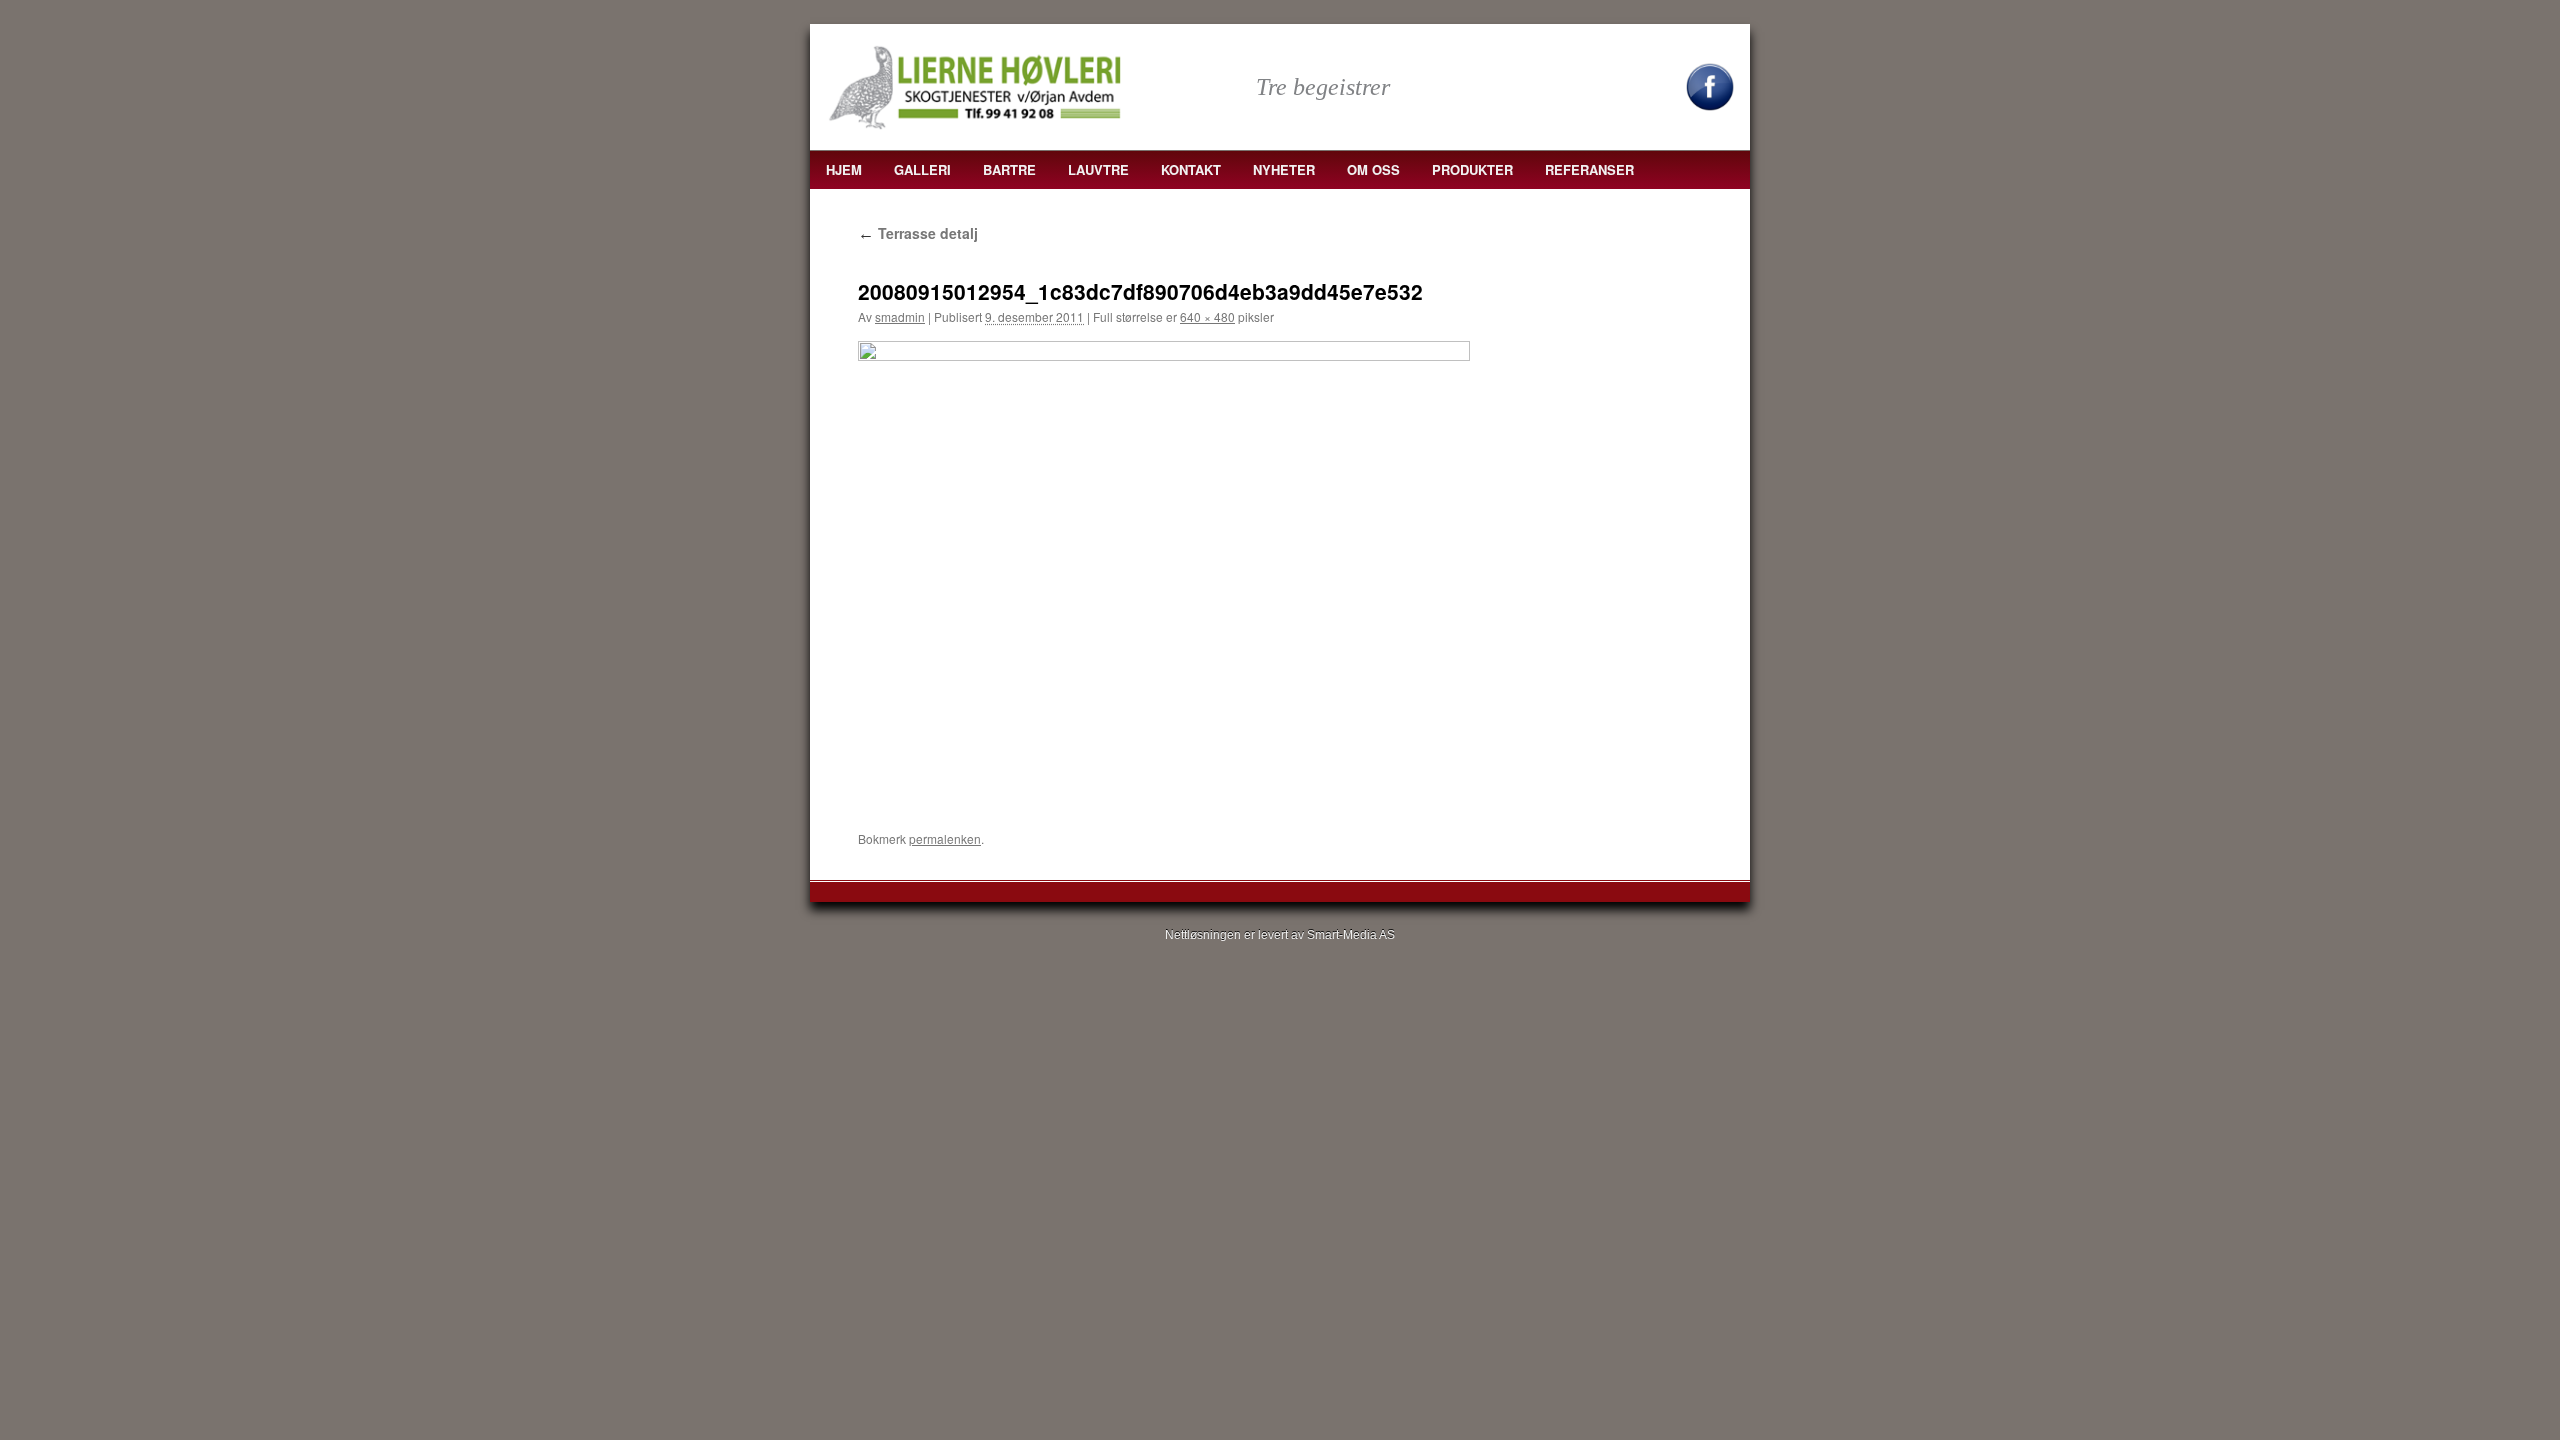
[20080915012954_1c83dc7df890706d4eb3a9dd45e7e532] (1164, 570)
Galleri (922, 169)
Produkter (1472, 169)
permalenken (945, 838)
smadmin (900, 316)
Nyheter (1284, 169)
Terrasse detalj (918, 233)
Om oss (1373, 169)
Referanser (1589, 169)
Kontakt (1191, 169)
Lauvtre (1098, 169)
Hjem (844, 169)
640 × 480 (1207, 316)
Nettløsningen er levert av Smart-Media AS (1280, 935)
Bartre (1009, 169)
